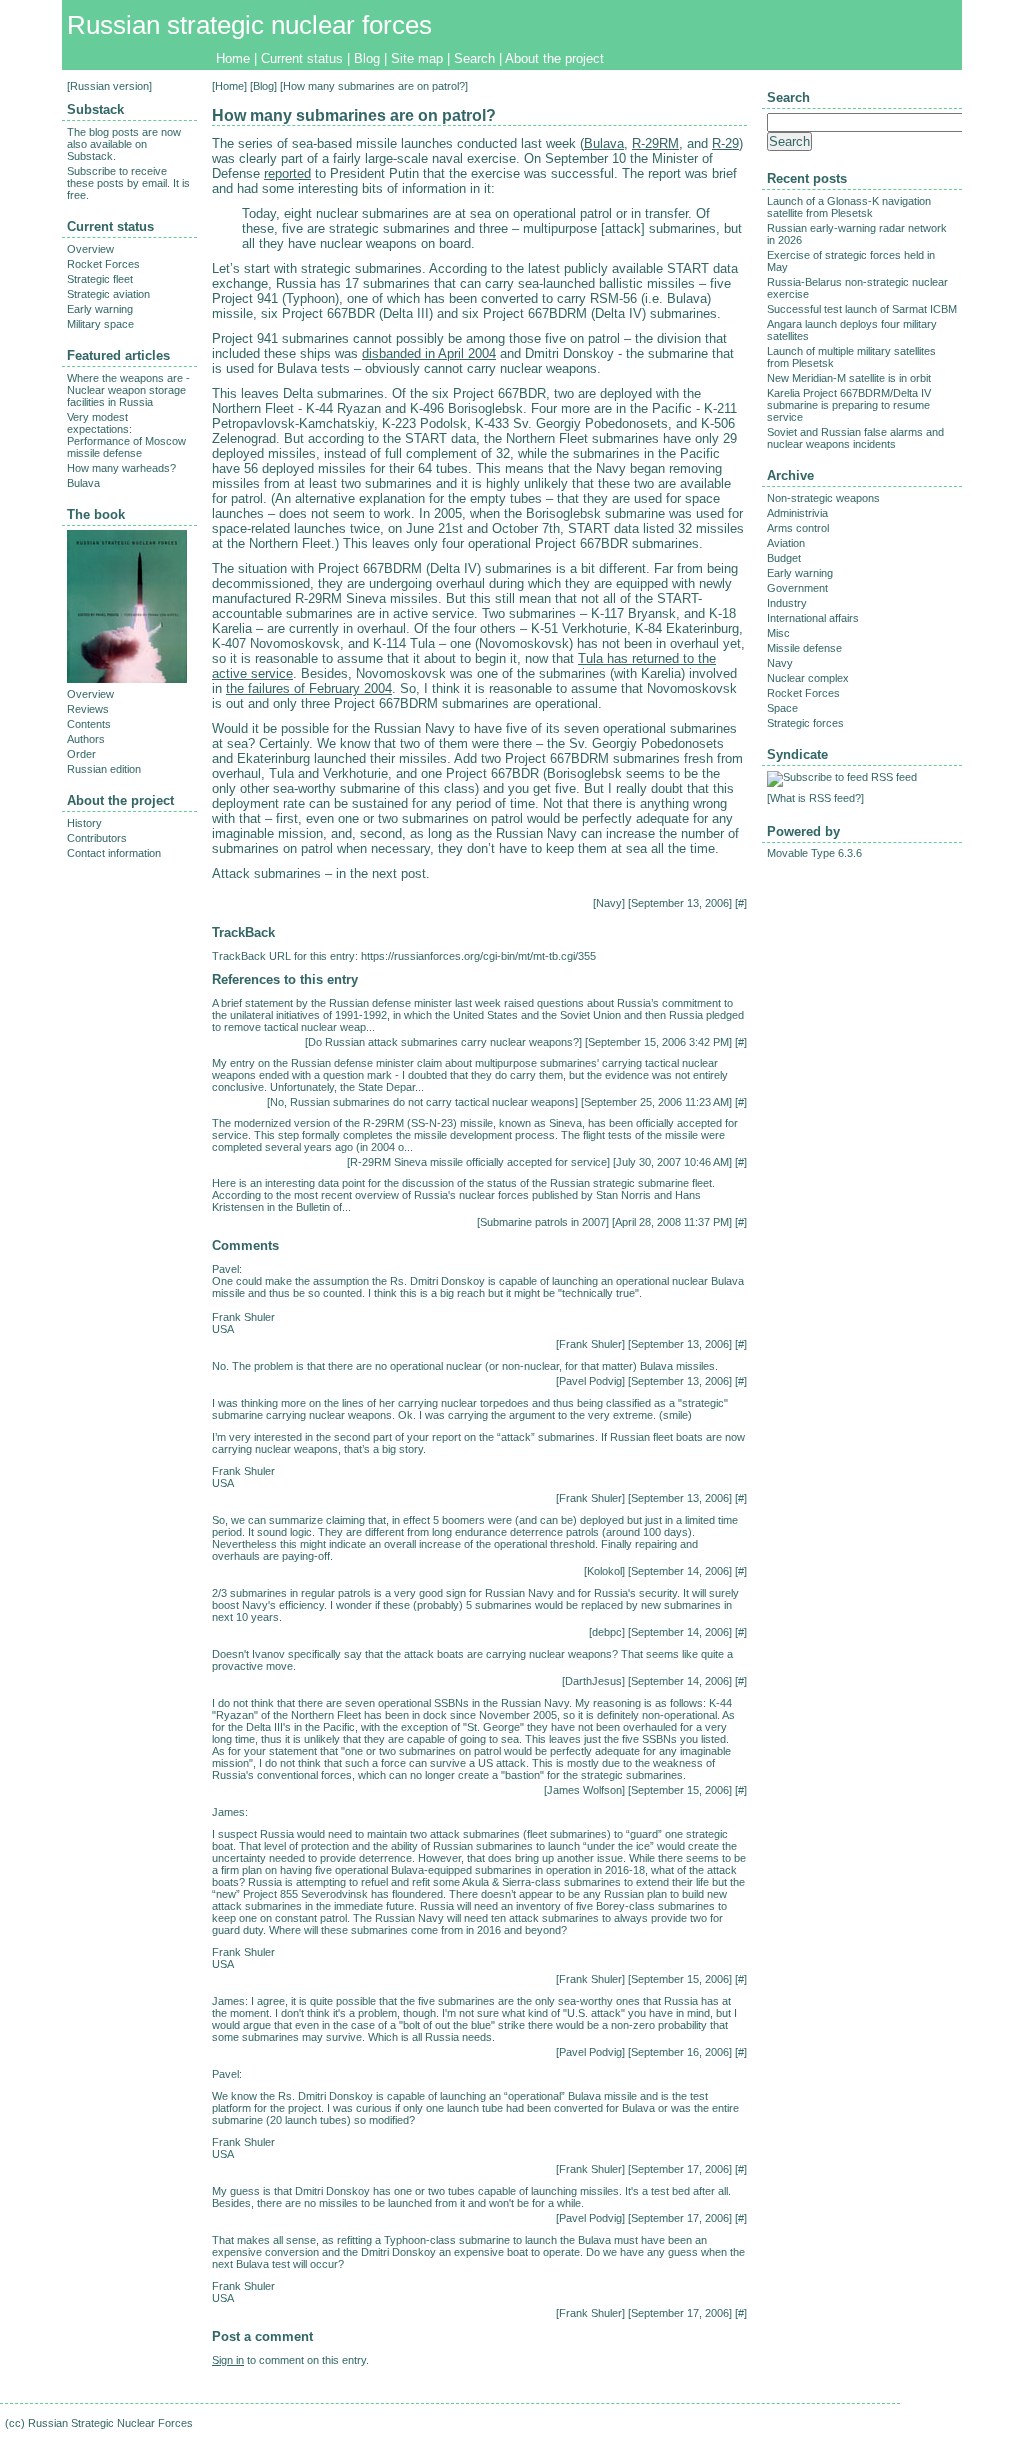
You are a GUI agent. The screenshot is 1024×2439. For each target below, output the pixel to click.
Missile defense (804, 648)
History (84, 823)
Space (782, 708)
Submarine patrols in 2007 (543, 1222)
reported (287, 173)
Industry (787, 603)
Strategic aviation (108, 294)
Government (797, 588)
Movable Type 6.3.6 (814, 853)
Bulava (604, 143)
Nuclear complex (808, 678)
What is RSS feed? (815, 798)
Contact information (114, 853)
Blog (367, 58)
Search (474, 58)
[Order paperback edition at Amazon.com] (127, 679)
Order (81, 754)
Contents (89, 724)
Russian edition (104, 769)
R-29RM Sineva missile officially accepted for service (478, 1162)
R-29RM (655, 143)
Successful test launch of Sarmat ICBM (862, 309)
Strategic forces (805, 723)
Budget (784, 558)
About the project (554, 58)
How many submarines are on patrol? (354, 115)
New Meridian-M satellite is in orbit (849, 378)
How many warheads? (121, 468)
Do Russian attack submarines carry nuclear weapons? (443, 1042)
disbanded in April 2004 (429, 353)
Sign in (228, 2360)
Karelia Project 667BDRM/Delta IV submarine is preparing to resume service (849, 405)
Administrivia (797, 513)
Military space (100, 324)
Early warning (100, 309)
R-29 (725, 143)
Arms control (798, 528)
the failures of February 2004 (309, 688)
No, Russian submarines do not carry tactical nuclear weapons (422, 1102)
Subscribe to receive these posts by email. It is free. (128, 183)
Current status (302, 58)
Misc (778, 633)
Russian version (109, 86)
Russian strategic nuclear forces (249, 25)
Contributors (97, 838)
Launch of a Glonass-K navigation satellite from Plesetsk (849, 207)
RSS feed (894, 777)
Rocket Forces (103, 264)
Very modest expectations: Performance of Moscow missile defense (126, 435)
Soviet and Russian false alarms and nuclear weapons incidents (855, 438)
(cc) (15, 2423)
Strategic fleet (100, 279)
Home (233, 58)
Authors (86, 739)
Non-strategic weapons (823, 498)
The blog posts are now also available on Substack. (124, 144)
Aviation (786, 543)
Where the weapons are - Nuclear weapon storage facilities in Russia (128, 390)
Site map (417, 58)
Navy (609, 903)
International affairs (813, 618)
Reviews (88, 709)
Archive (790, 475)
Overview (90, 249)
